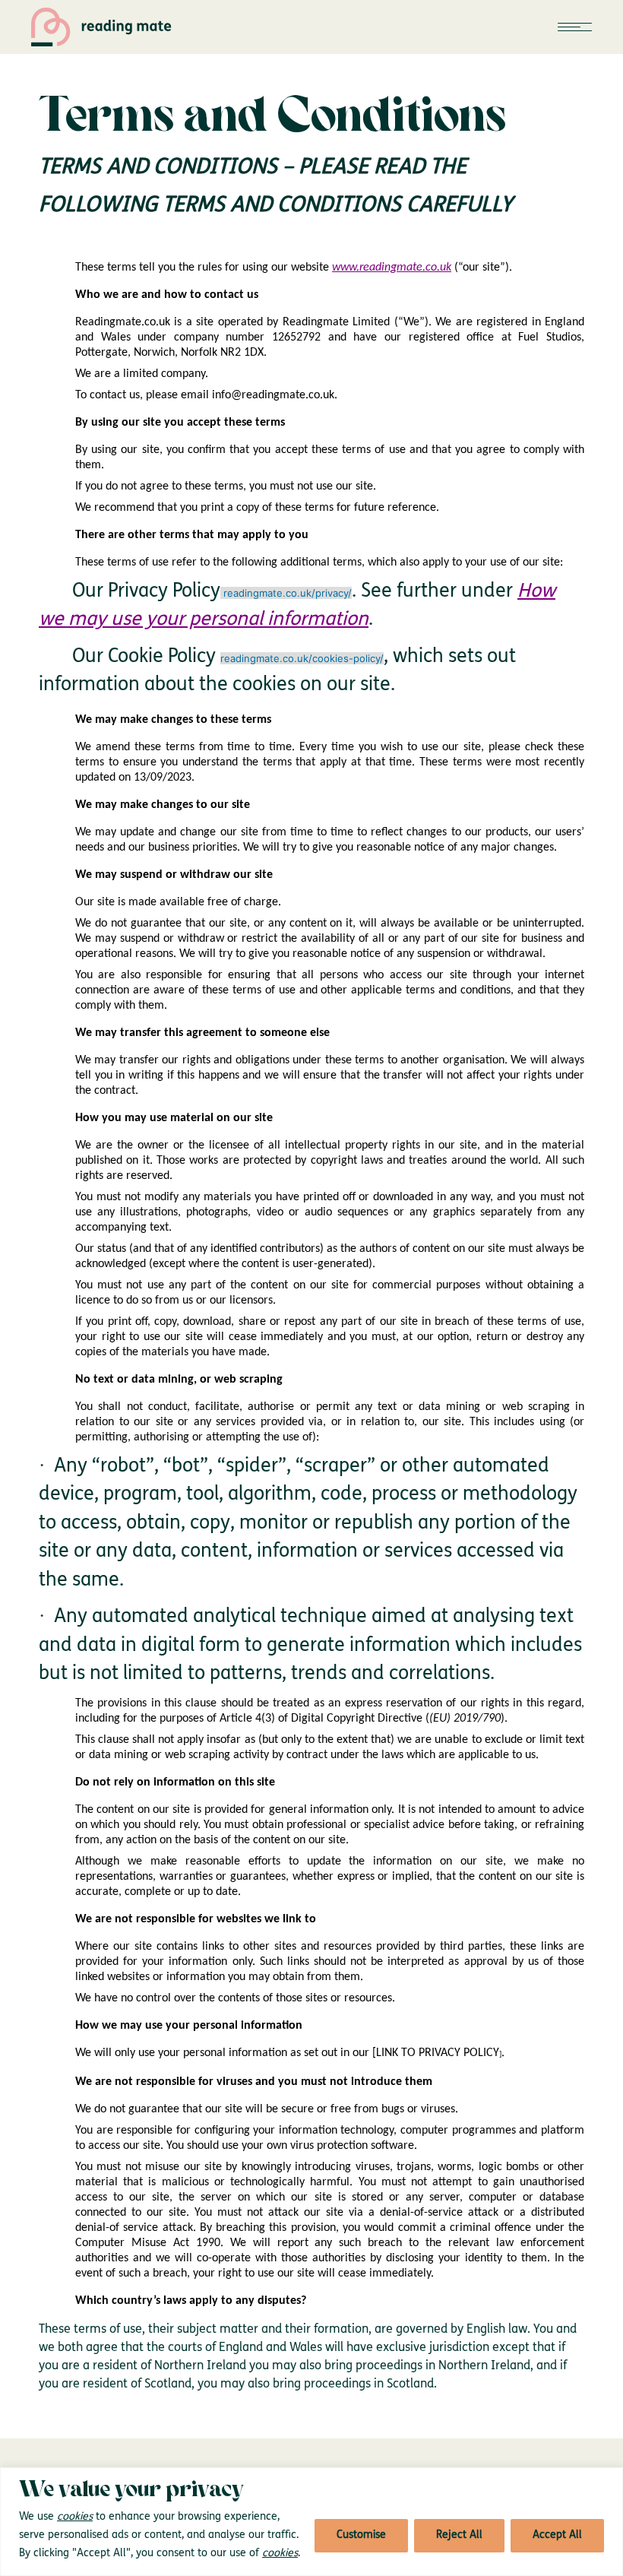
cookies (75, 2517)
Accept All (557, 2535)
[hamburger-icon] (575, 27)
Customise (361, 2535)
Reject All (459, 2535)
